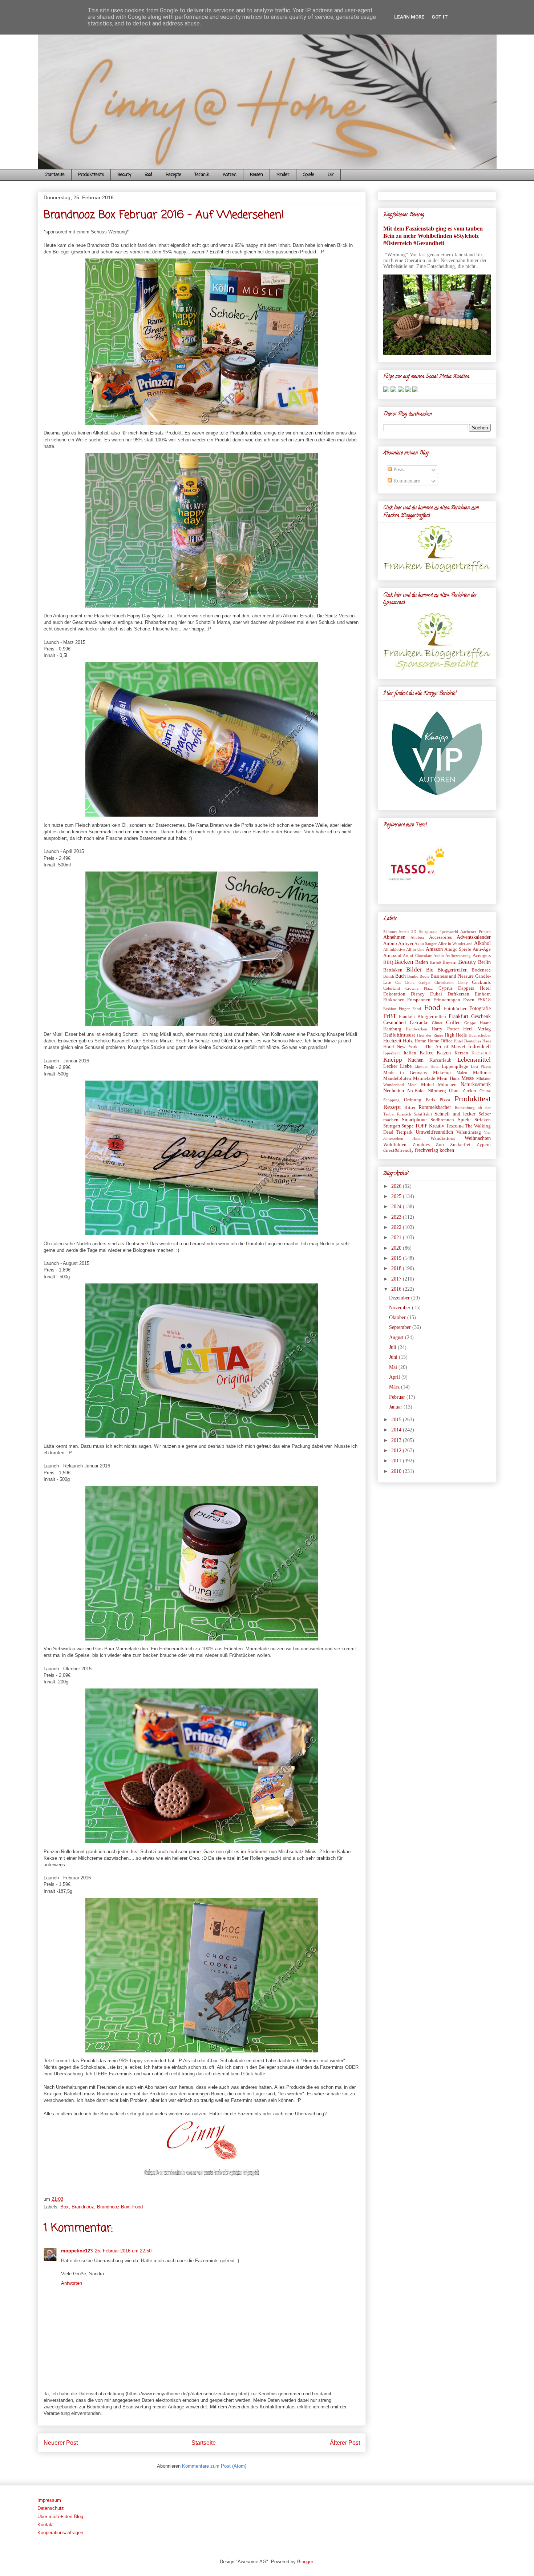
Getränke (419, 1023)
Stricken (483, 1120)
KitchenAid (481, 1053)
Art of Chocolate (417, 956)
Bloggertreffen (452, 970)
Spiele (309, 175)
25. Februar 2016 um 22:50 (123, 2251)
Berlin (484, 962)
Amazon (434, 949)
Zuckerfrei (460, 1145)
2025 (397, 1196)
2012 (397, 1451)
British (389, 976)
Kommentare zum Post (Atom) (214, 2466)
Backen (404, 962)
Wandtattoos (443, 1138)
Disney (418, 994)
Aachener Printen (475, 932)
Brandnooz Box (113, 2207)
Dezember (400, 1298)
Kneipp (393, 1060)
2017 (397, 1279)
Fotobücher (455, 1009)
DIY (331, 175)
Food (148, 175)
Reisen (256, 175)
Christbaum (444, 982)
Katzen (230, 175)
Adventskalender (474, 937)
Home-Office (440, 1041)
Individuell (480, 1047)
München (447, 1085)
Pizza (445, 1100)
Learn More (409, 17)
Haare (485, 1023)
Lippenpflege (455, 1066)
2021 (397, 1237)
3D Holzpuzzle (424, 932)
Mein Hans (448, 1078)
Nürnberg (437, 1091)
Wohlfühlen (395, 1145)
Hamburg (392, 1029)
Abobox (417, 937)
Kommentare (406, 481)
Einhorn (483, 994)
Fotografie (480, 1008)
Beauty (124, 175)
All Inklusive (394, 949)
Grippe (470, 1023)
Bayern (450, 962)
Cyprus (446, 988)
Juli (393, 1347)
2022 (397, 1227)
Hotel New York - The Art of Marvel (424, 1047)
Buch (401, 976)
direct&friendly (399, 1150)
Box (64, 2207)
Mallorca (482, 1073)
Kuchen (416, 1060)
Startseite (55, 175)
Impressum (49, 2500)
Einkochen (394, 1000)
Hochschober (480, 1035)
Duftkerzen (458, 994)
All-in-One (415, 949)
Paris (430, 1100)
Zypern (484, 1145)
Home (420, 1041)
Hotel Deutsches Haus (472, 1041)
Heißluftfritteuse (399, 1035)
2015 (397, 1420)
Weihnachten (478, 1138)
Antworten (72, 2283)
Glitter (437, 1023)
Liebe (406, 1066)
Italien (410, 1053)
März (395, 1387)
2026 (397, 1186)
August (397, 1337)
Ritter (410, 1107)
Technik (202, 175)
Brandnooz (83, 2207)
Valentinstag (469, 1132)
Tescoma (455, 1126)
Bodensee (481, 970)
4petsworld (449, 932)
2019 (397, 1258)
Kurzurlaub (440, 1060)
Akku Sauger (426, 944)
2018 (397, 1268)
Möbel (428, 1085)
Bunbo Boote (418, 976)
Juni (394, 1357)
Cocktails (481, 982)
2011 (397, 1461)
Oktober (398, 1317)
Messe (468, 1078)
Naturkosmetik (476, 1084)
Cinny (463, 982)
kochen (447, 1150)
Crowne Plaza (419, 988)
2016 (397, 1289)
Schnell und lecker (455, 1114)
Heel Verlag (477, 1029)
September (401, 1327)
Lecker (390, 1066)
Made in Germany (405, 1073)
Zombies (421, 1145)
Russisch (404, 1114)
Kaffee (426, 1053)
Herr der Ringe (430, 1035)
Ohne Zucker (463, 1091)
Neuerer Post (61, 2443)
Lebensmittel (474, 1060)
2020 (397, 1248)
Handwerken (416, 1029)
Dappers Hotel (474, 988)
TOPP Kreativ (429, 1126)
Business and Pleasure (452, 976)
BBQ (388, 962)
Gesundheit (395, 1023)
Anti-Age (482, 949)
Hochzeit (392, 1041)
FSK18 (484, 1000)
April (395, 1377)
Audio (439, 956)
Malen (462, 1073)
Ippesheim (392, 1053)
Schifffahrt (423, 1114)
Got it (440, 17)
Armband (392, 956)
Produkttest (473, 1099)
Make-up (442, 1073)
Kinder (283, 175)
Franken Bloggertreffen (422, 1017)
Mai (394, 1367)
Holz (408, 1041)
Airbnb (390, 944)
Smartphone (414, 1120)
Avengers (482, 956)
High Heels (456, 1035)
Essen (469, 1000)
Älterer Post (345, 2443)
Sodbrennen (442, 1120)
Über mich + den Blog (60, 2517)
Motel (412, 1085)
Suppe (408, 1126)
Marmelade (424, 1078)
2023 (397, 1217)
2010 (397, 1471)
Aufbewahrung (458, 956)
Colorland (392, 988)
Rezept (392, 1107)
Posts (398, 470)
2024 (397, 1207)
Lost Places (481, 1066)
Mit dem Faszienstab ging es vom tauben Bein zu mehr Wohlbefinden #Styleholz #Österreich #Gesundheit (433, 236)
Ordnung (413, 1100)
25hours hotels (396, 932)
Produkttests (91, 175)
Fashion (390, 1009)
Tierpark (404, 1132)
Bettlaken (393, 970)
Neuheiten (394, 1091)
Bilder (414, 969)
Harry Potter (445, 1029)
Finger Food (410, 1009)
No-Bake (416, 1091)
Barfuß (436, 962)
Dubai (436, 994)
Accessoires (440, 937)
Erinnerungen (447, 1000)
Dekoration (394, 994)
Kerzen (461, 1053)
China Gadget (418, 982)
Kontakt (46, 2525)
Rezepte (173, 175)
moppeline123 (77, 2251)
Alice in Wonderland (456, 944)
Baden (422, 962)
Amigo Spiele (458, 949)
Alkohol (482, 943)
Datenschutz (51, 2508)
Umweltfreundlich (434, 1132)
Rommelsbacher (435, 1107)
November (401, 1308)
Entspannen (419, 1000)
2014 (397, 1430)
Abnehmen (394, 937)
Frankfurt (458, 1016)
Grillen (453, 1023)
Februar (398, 1397)
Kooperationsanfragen (60, 2533)
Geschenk (481, 1016)
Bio (430, 970)
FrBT (390, 1016)
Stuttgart (392, 1126)
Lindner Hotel (427, 1066)
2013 (397, 1440)
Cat (398, 982)
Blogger (305, 2562)
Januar (396, 1407)
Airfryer (406, 944)
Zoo (440, 1145)
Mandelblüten (397, 1078)
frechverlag (426, 1150)
